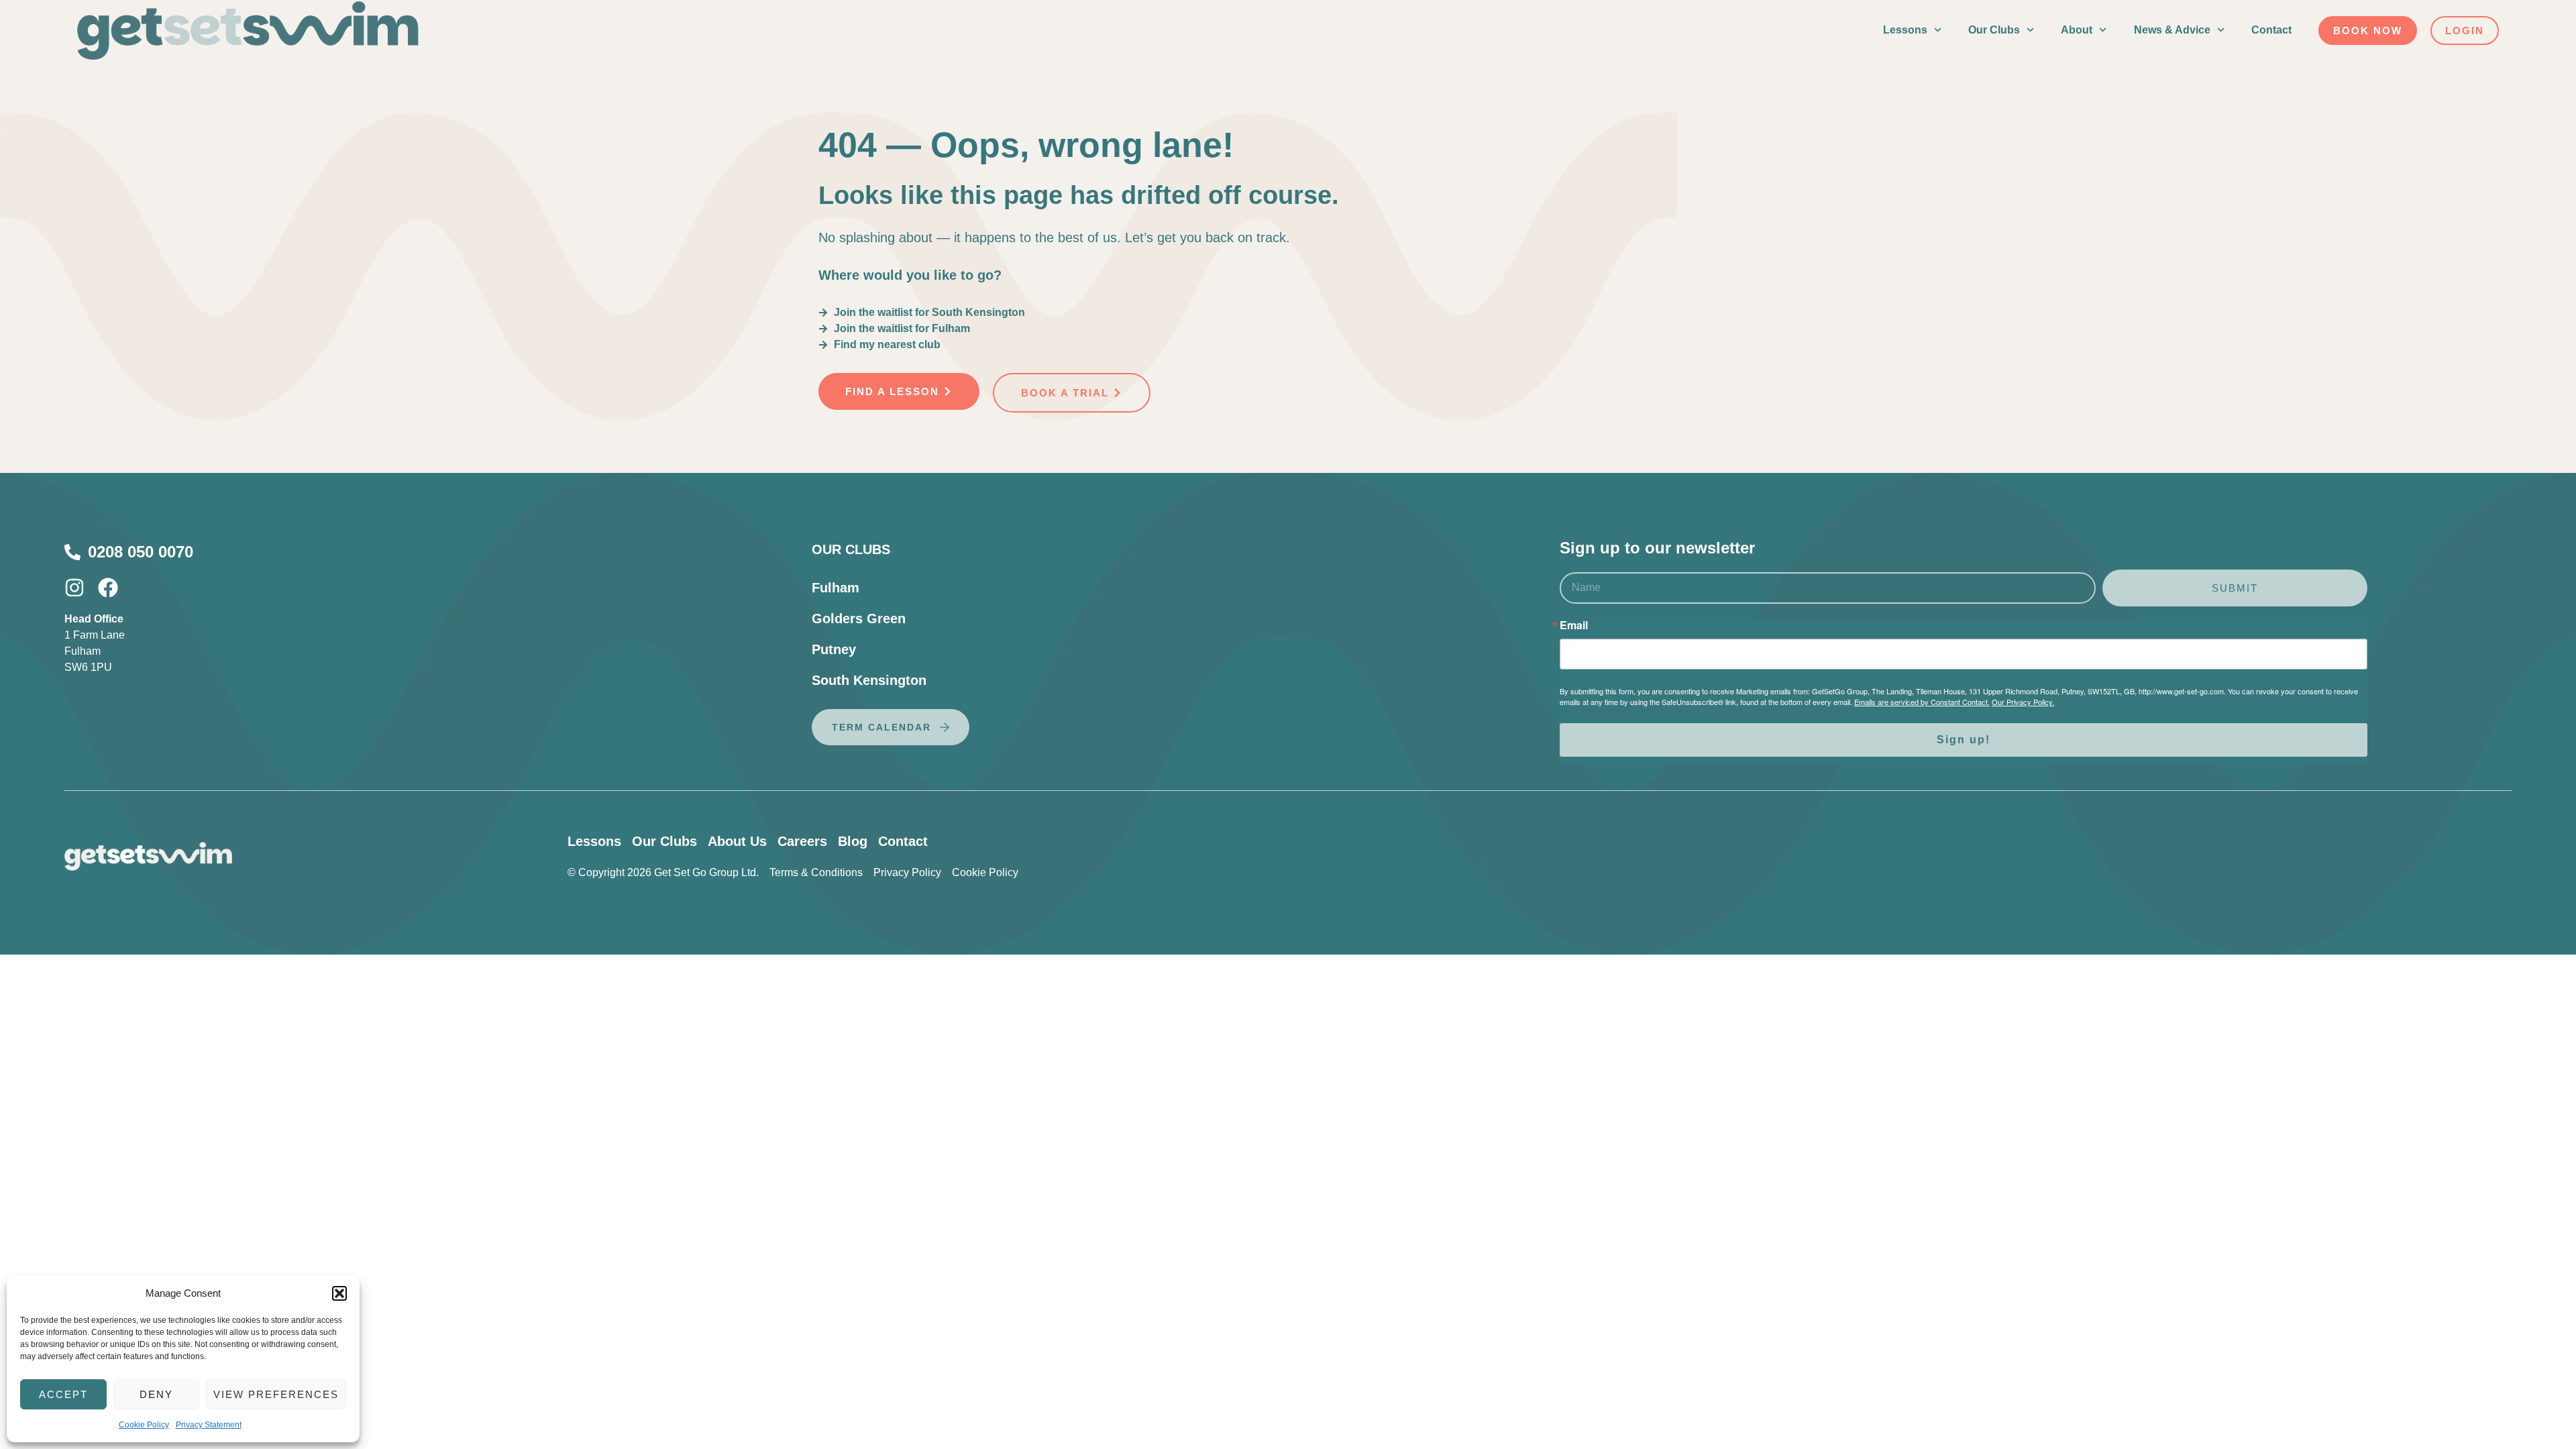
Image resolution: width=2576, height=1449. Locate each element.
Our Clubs (1994, 30)
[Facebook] (108, 588)
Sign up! (1964, 740)
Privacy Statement (209, 1425)
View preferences (276, 1394)
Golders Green (859, 619)
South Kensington (869, 680)
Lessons (1905, 30)
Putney (834, 649)
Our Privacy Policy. (2023, 702)
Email (1574, 625)
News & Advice (2172, 30)
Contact (2271, 30)
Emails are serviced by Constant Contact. (1922, 702)
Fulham (836, 588)
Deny (156, 1394)
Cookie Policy (144, 1425)
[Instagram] (74, 588)
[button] (339, 1293)
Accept (63, 1394)
